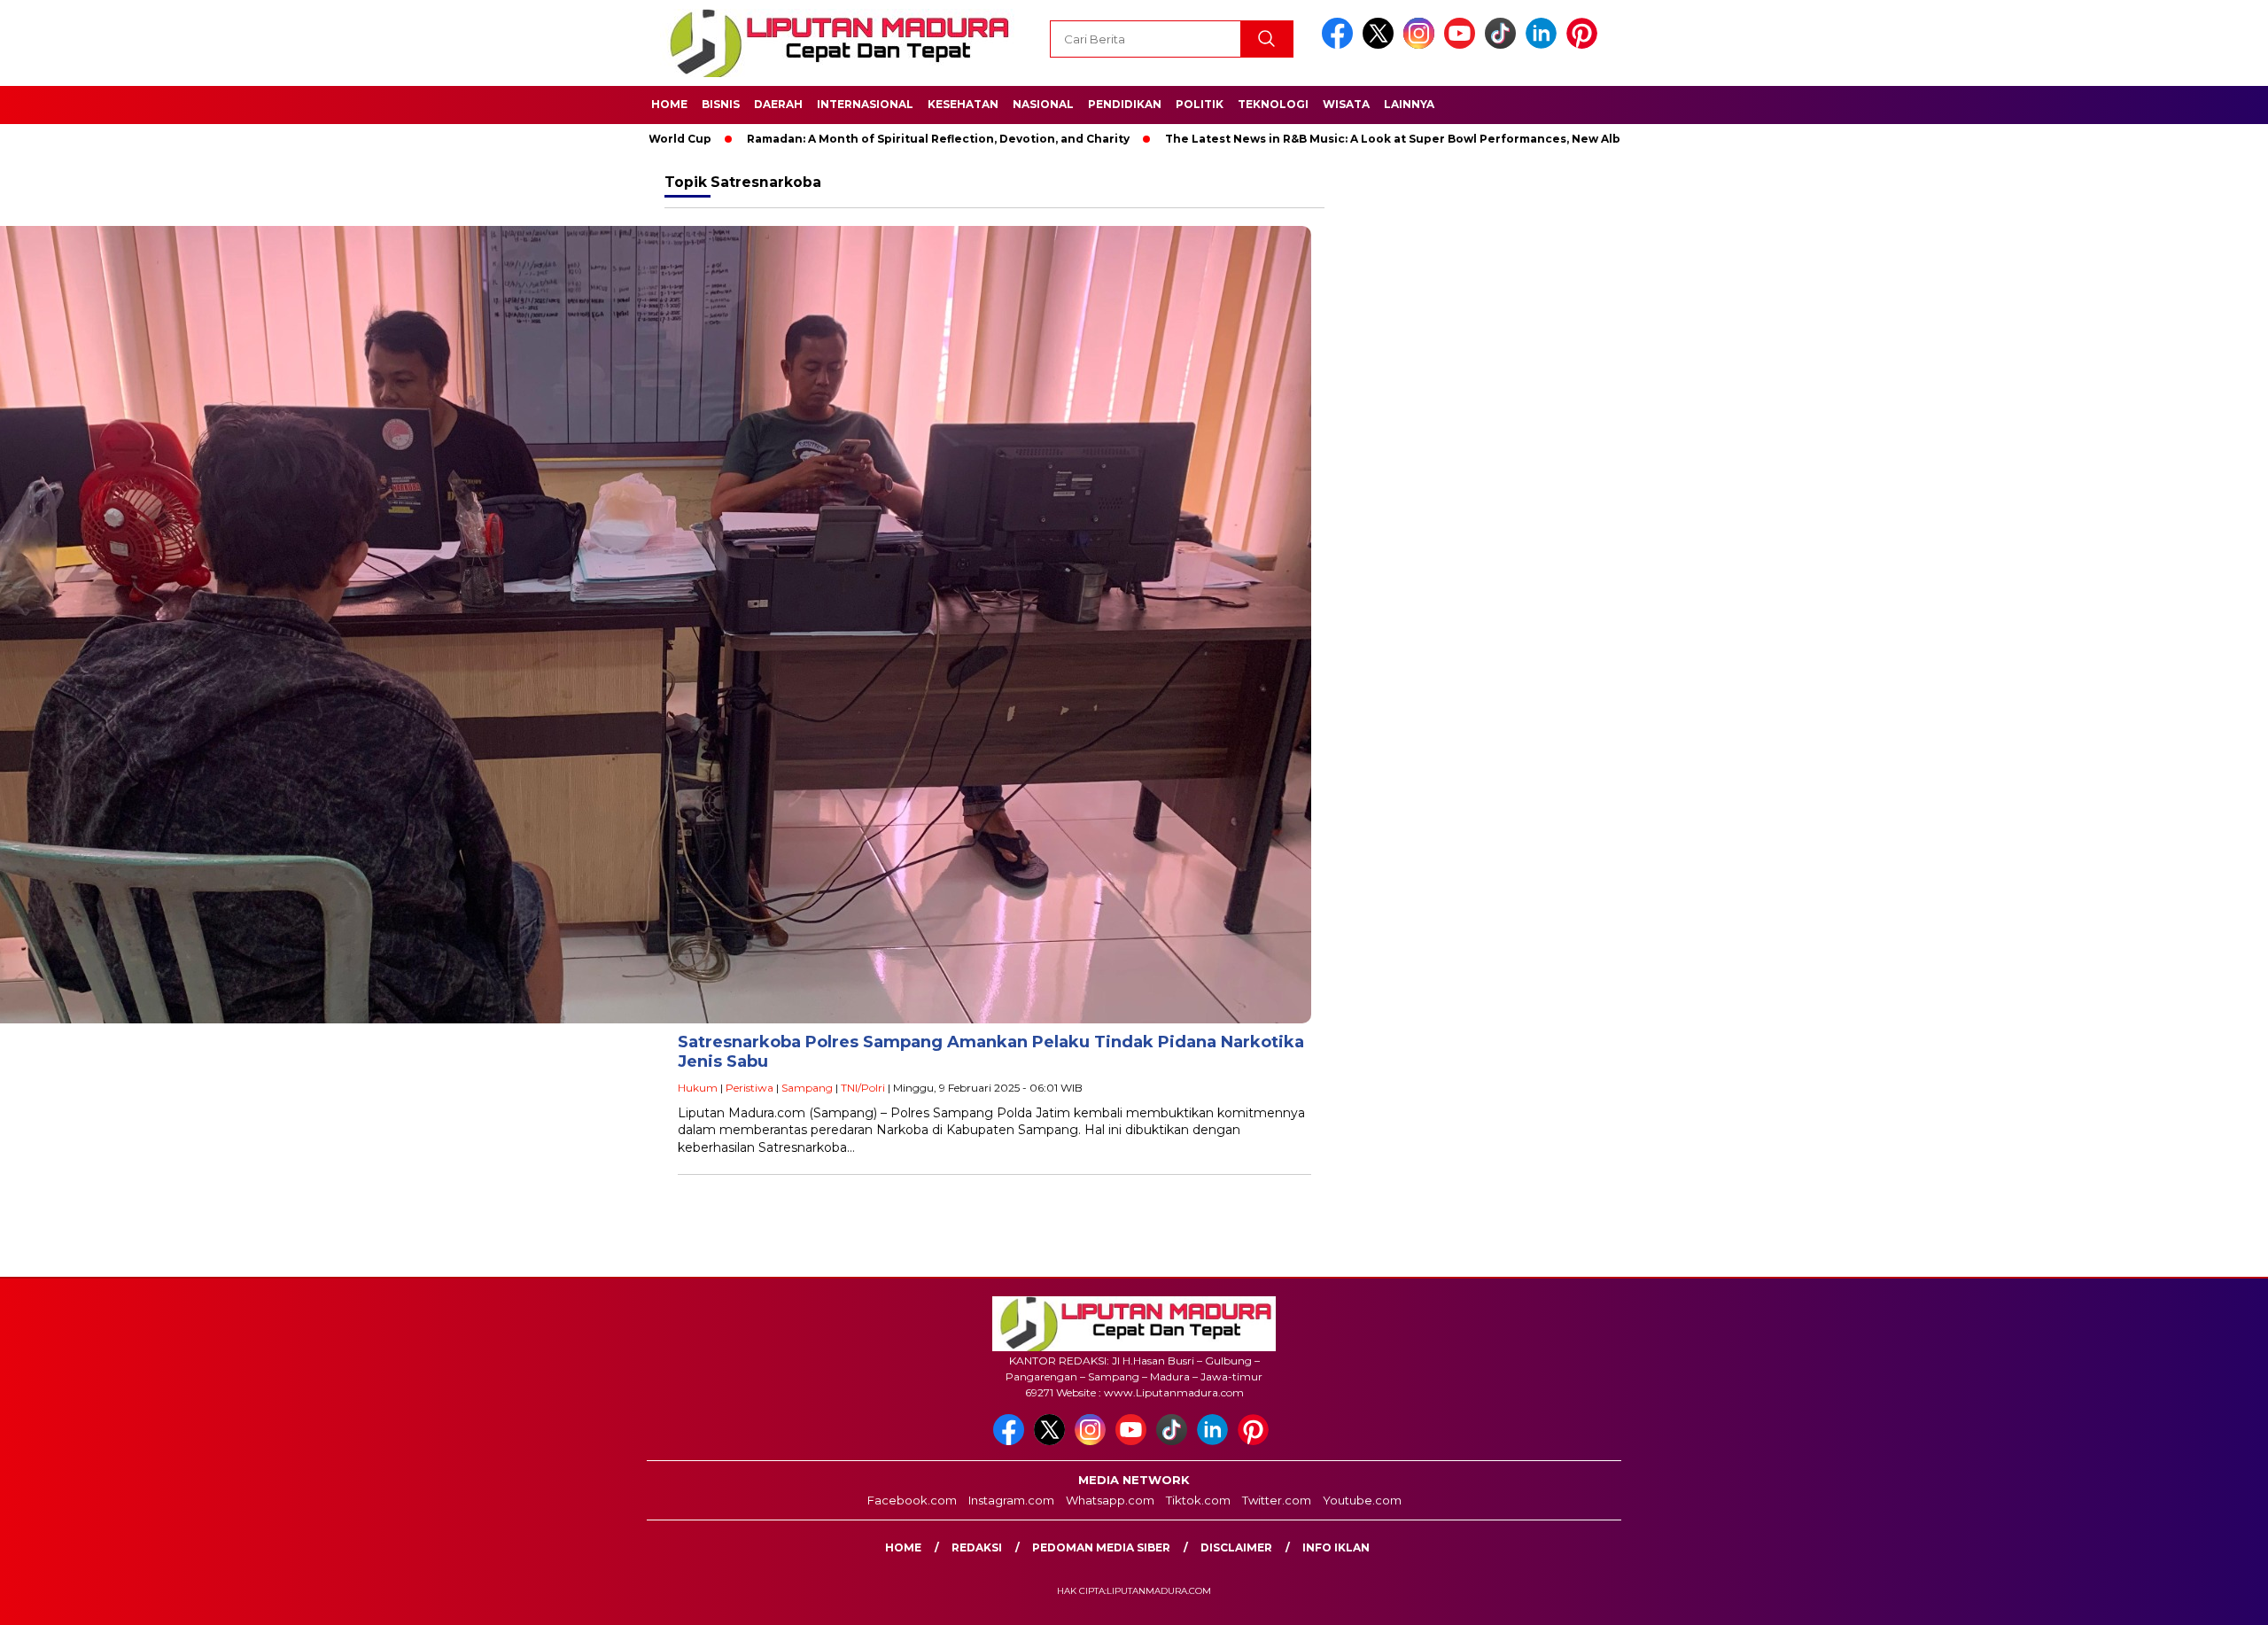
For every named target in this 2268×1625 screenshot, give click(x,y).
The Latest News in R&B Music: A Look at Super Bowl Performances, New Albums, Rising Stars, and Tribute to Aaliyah (1401, 139)
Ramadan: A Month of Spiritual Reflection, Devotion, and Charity (827, 139)
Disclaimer (1236, 1547)
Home (669, 104)
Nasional (1043, 104)
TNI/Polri (863, 1088)
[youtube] (1463, 45)
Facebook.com (912, 1500)
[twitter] (1381, 45)
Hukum (698, 1088)
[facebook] (1340, 45)
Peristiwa (750, 1088)
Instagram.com (1011, 1500)
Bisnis (721, 104)
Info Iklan (1336, 1547)
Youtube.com (1362, 1500)
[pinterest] (1585, 45)
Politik (1200, 104)
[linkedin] (1544, 45)
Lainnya (1409, 104)
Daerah (778, 104)
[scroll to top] (2185, 1598)
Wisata (1346, 104)
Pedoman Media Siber (1101, 1547)
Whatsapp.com (1110, 1500)
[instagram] (1422, 45)
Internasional (865, 104)
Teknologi (1273, 104)
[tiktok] (1503, 45)
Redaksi (977, 1547)
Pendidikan (1125, 104)
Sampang (807, 1088)
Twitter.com (1277, 1500)
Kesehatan (963, 104)
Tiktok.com (1198, 1500)
